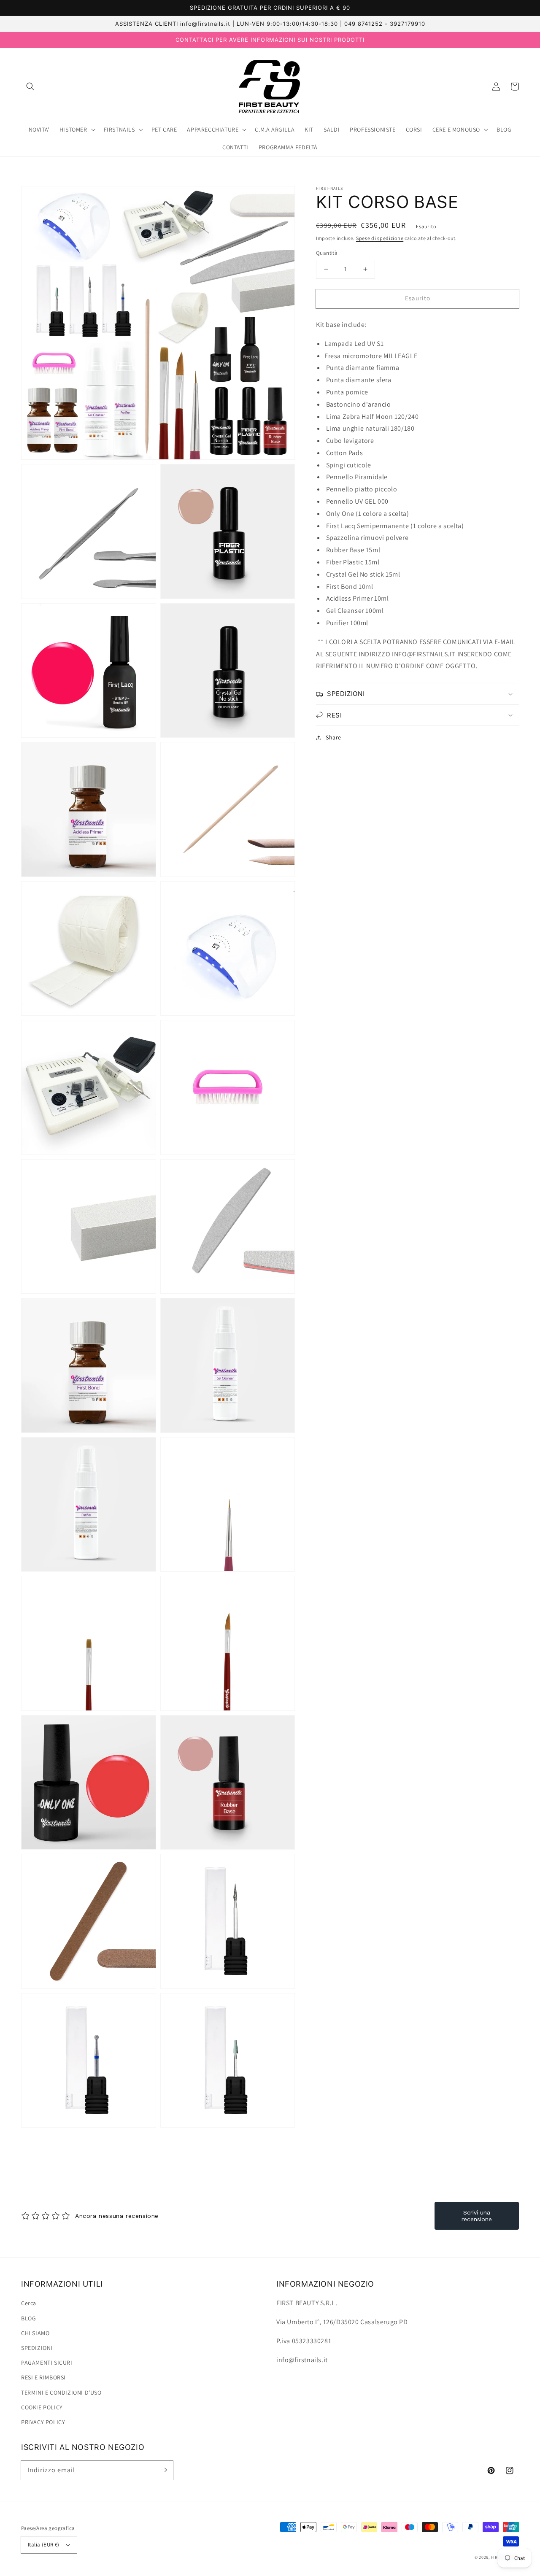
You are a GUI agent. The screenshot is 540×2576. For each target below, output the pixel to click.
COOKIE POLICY (42, 2407)
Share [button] (333, 737)
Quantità (327, 253)
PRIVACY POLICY (43, 2422)
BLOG (28, 2318)
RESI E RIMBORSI (43, 2377)
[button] (30, 86)
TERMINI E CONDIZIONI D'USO (61, 2393)
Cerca (29, 2303)
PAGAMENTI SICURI (47, 2363)
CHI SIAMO (35, 2333)
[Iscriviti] (164, 2470)
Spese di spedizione (380, 238)
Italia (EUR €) (44, 2545)
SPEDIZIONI (37, 2348)
